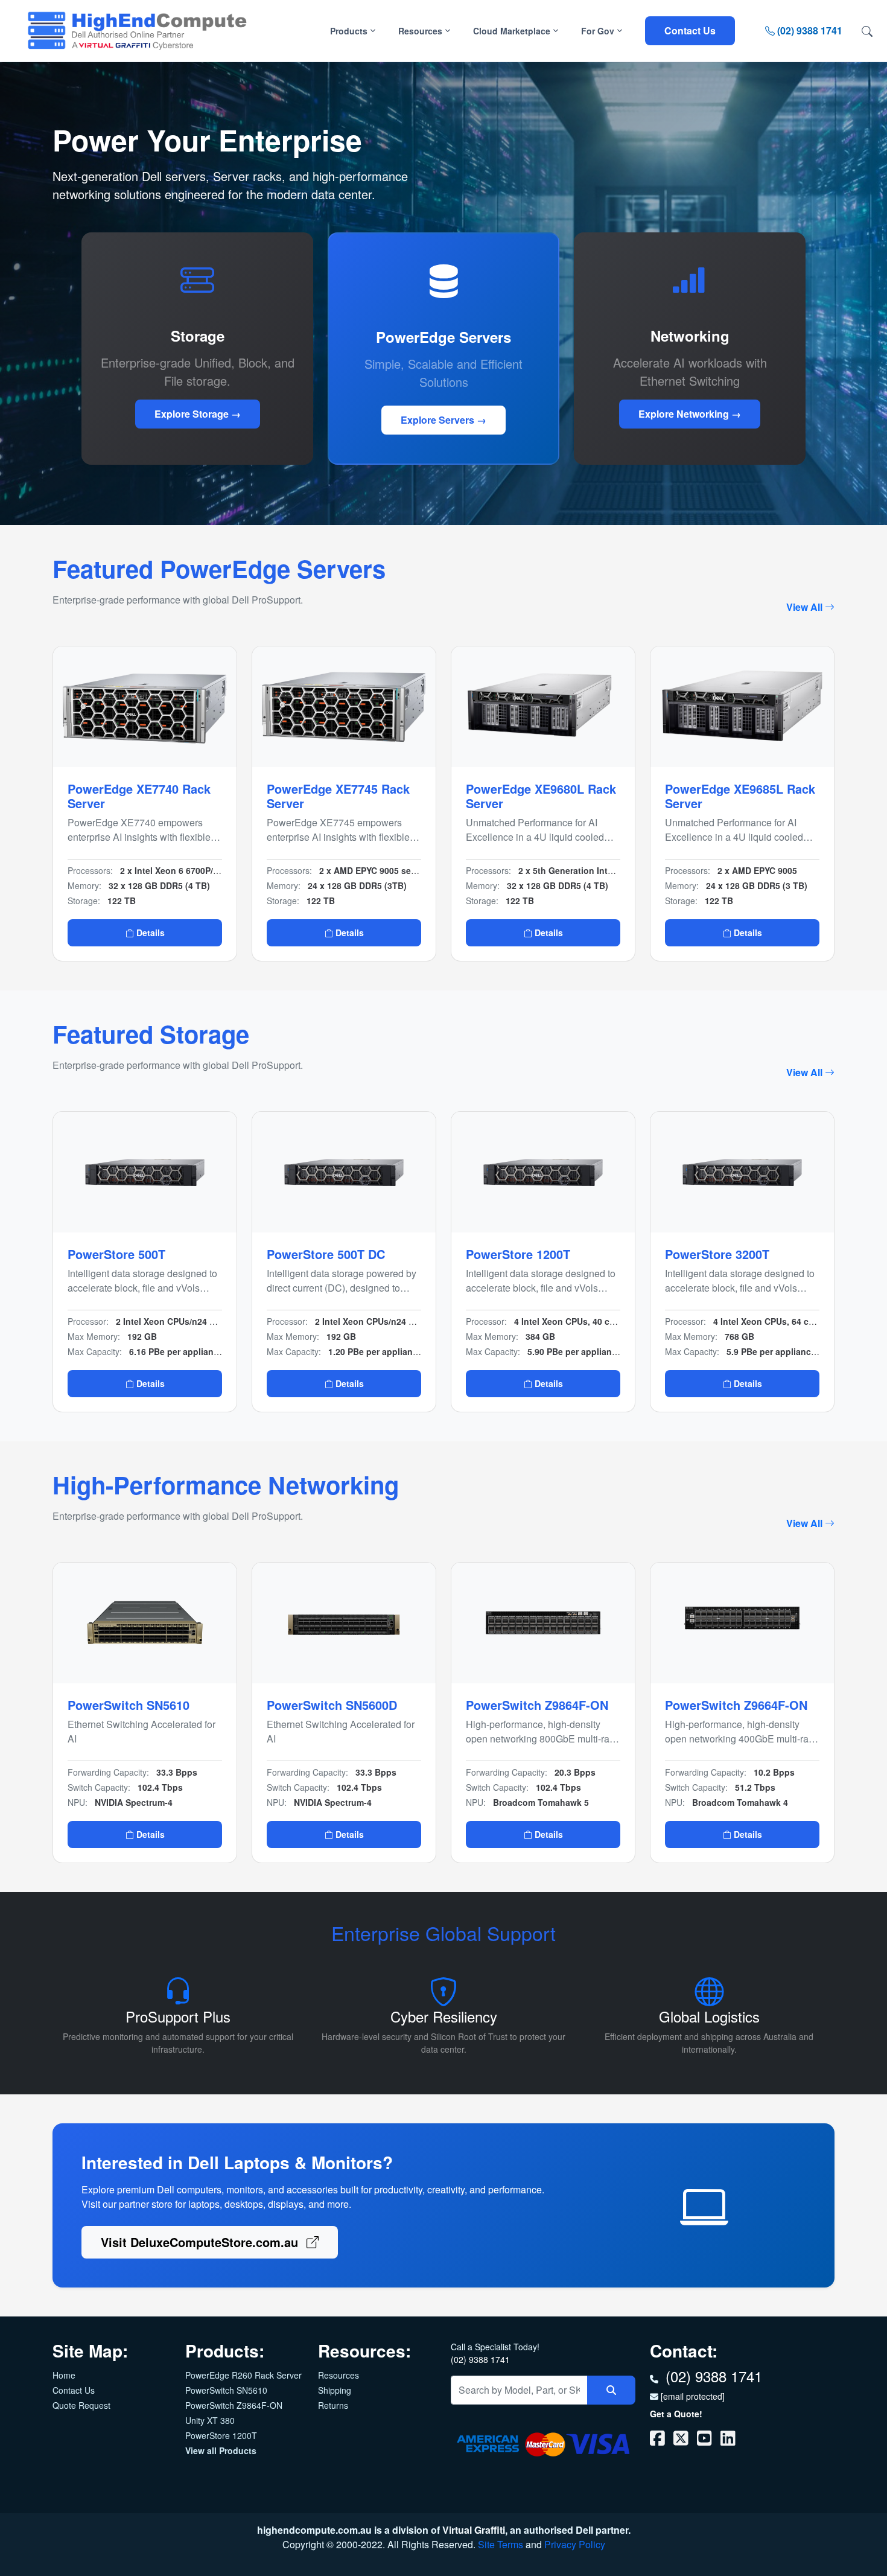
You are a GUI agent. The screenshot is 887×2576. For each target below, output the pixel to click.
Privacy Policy (575, 2544)
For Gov (599, 31)
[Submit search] (611, 2390)
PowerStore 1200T (221, 2435)
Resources (421, 31)
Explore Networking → (690, 414)
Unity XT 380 (210, 2420)
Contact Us (690, 30)
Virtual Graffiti (474, 2530)
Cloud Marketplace (513, 31)
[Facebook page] (659, 2441)
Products (350, 31)
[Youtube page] (706, 2441)
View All (806, 607)
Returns (333, 2405)
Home (64, 2375)
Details (149, 933)
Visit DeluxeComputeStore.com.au (201, 2242)
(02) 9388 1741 (809, 30)
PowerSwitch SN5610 (226, 2390)
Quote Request (81, 2405)
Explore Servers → (443, 420)
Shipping (335, 2390)
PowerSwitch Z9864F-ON (234, 2405)
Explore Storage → (198, 414)
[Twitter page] (682, 2441)
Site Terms (501, 2544)
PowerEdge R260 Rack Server (243, 2375)
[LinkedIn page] (728, 2441)
